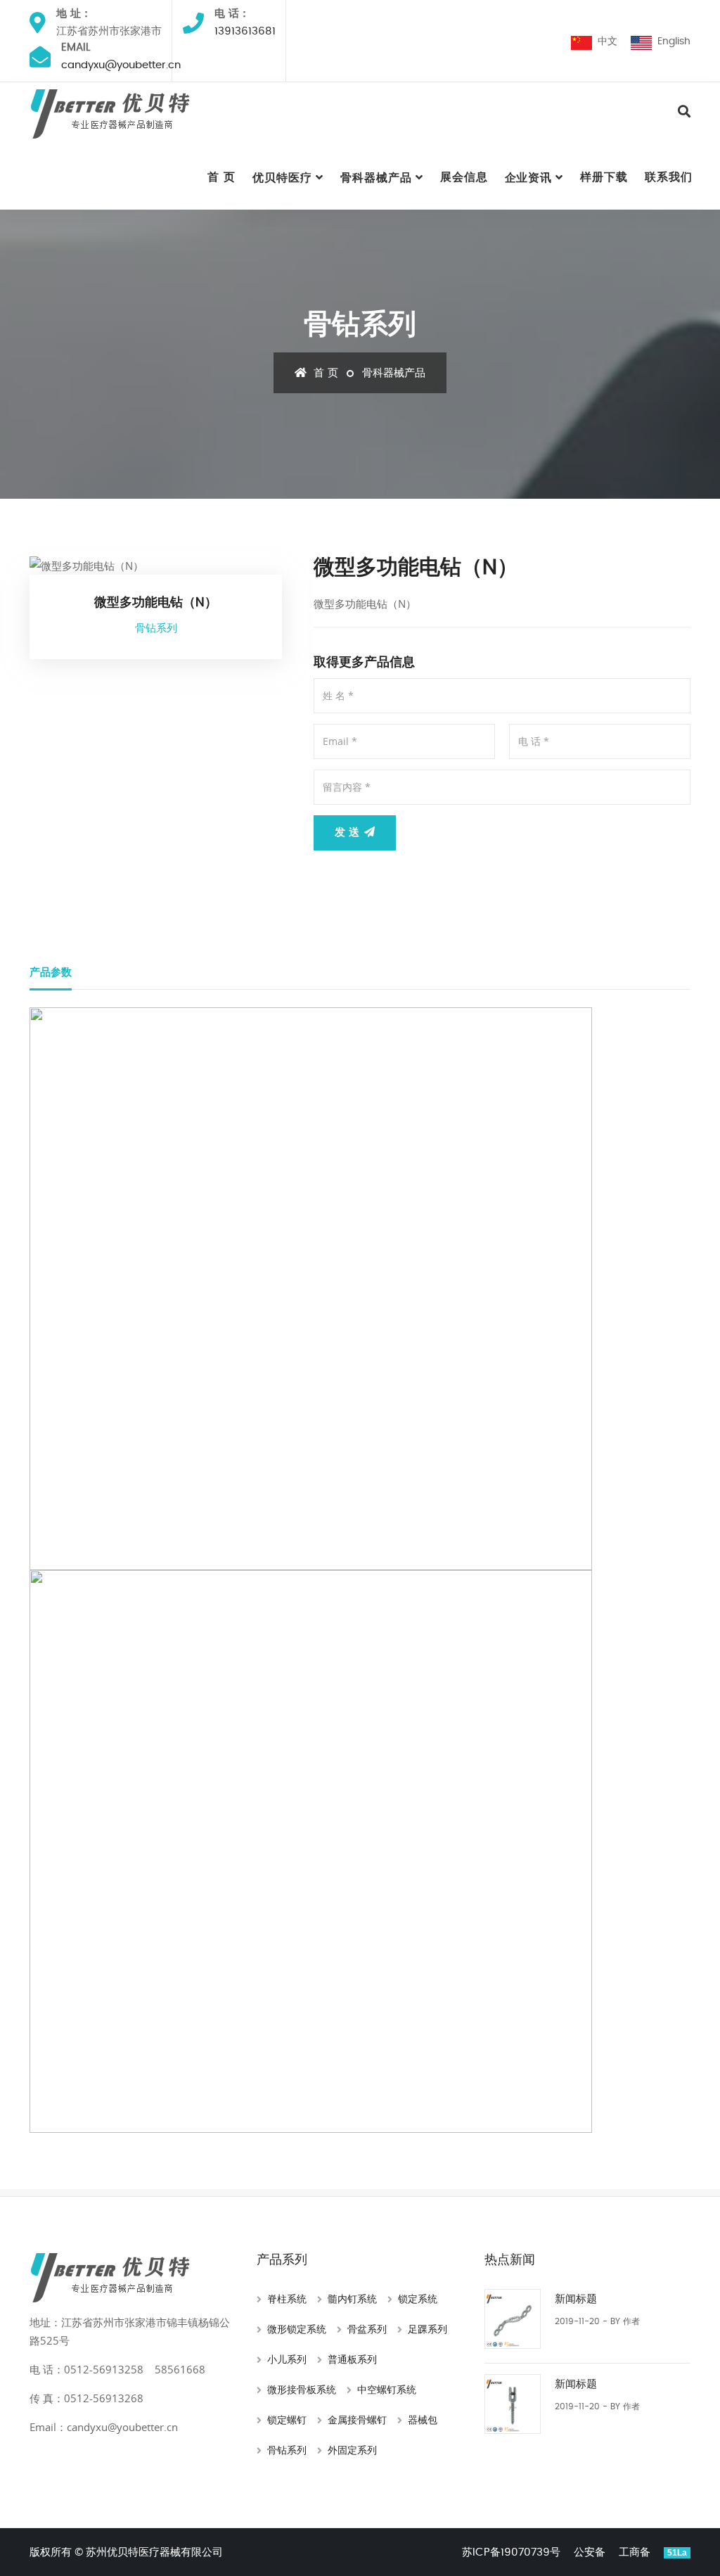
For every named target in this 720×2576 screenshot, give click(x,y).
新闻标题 (576, 2299)
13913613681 (245, 31)
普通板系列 (352, 2360)
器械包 (423, 2421)
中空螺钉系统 (387, 2390)
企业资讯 (529, 178)
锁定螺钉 (287, 2421)
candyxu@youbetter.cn (121, 65)
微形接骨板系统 (302, 2390)
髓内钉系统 (352, 2300)
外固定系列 (352, 2451)
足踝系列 (427, 2330)
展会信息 (464, 177)
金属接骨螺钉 (357, 2421)
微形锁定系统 (297, 2330)
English (671, 42)
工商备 (635, 2552)
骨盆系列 (367, 2330)
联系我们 (669, 177)
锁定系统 (418, 2300)
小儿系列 (287, 2360)
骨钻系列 (287, 2451)
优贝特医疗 (282, 178)
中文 (605, 42)
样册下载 (604, 177)
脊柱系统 (287, 2300)
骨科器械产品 (376, 178)
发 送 (349, 833)
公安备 (590, 2552)
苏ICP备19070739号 (511, 2552)
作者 (631, 2321)
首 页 (221, 177)
